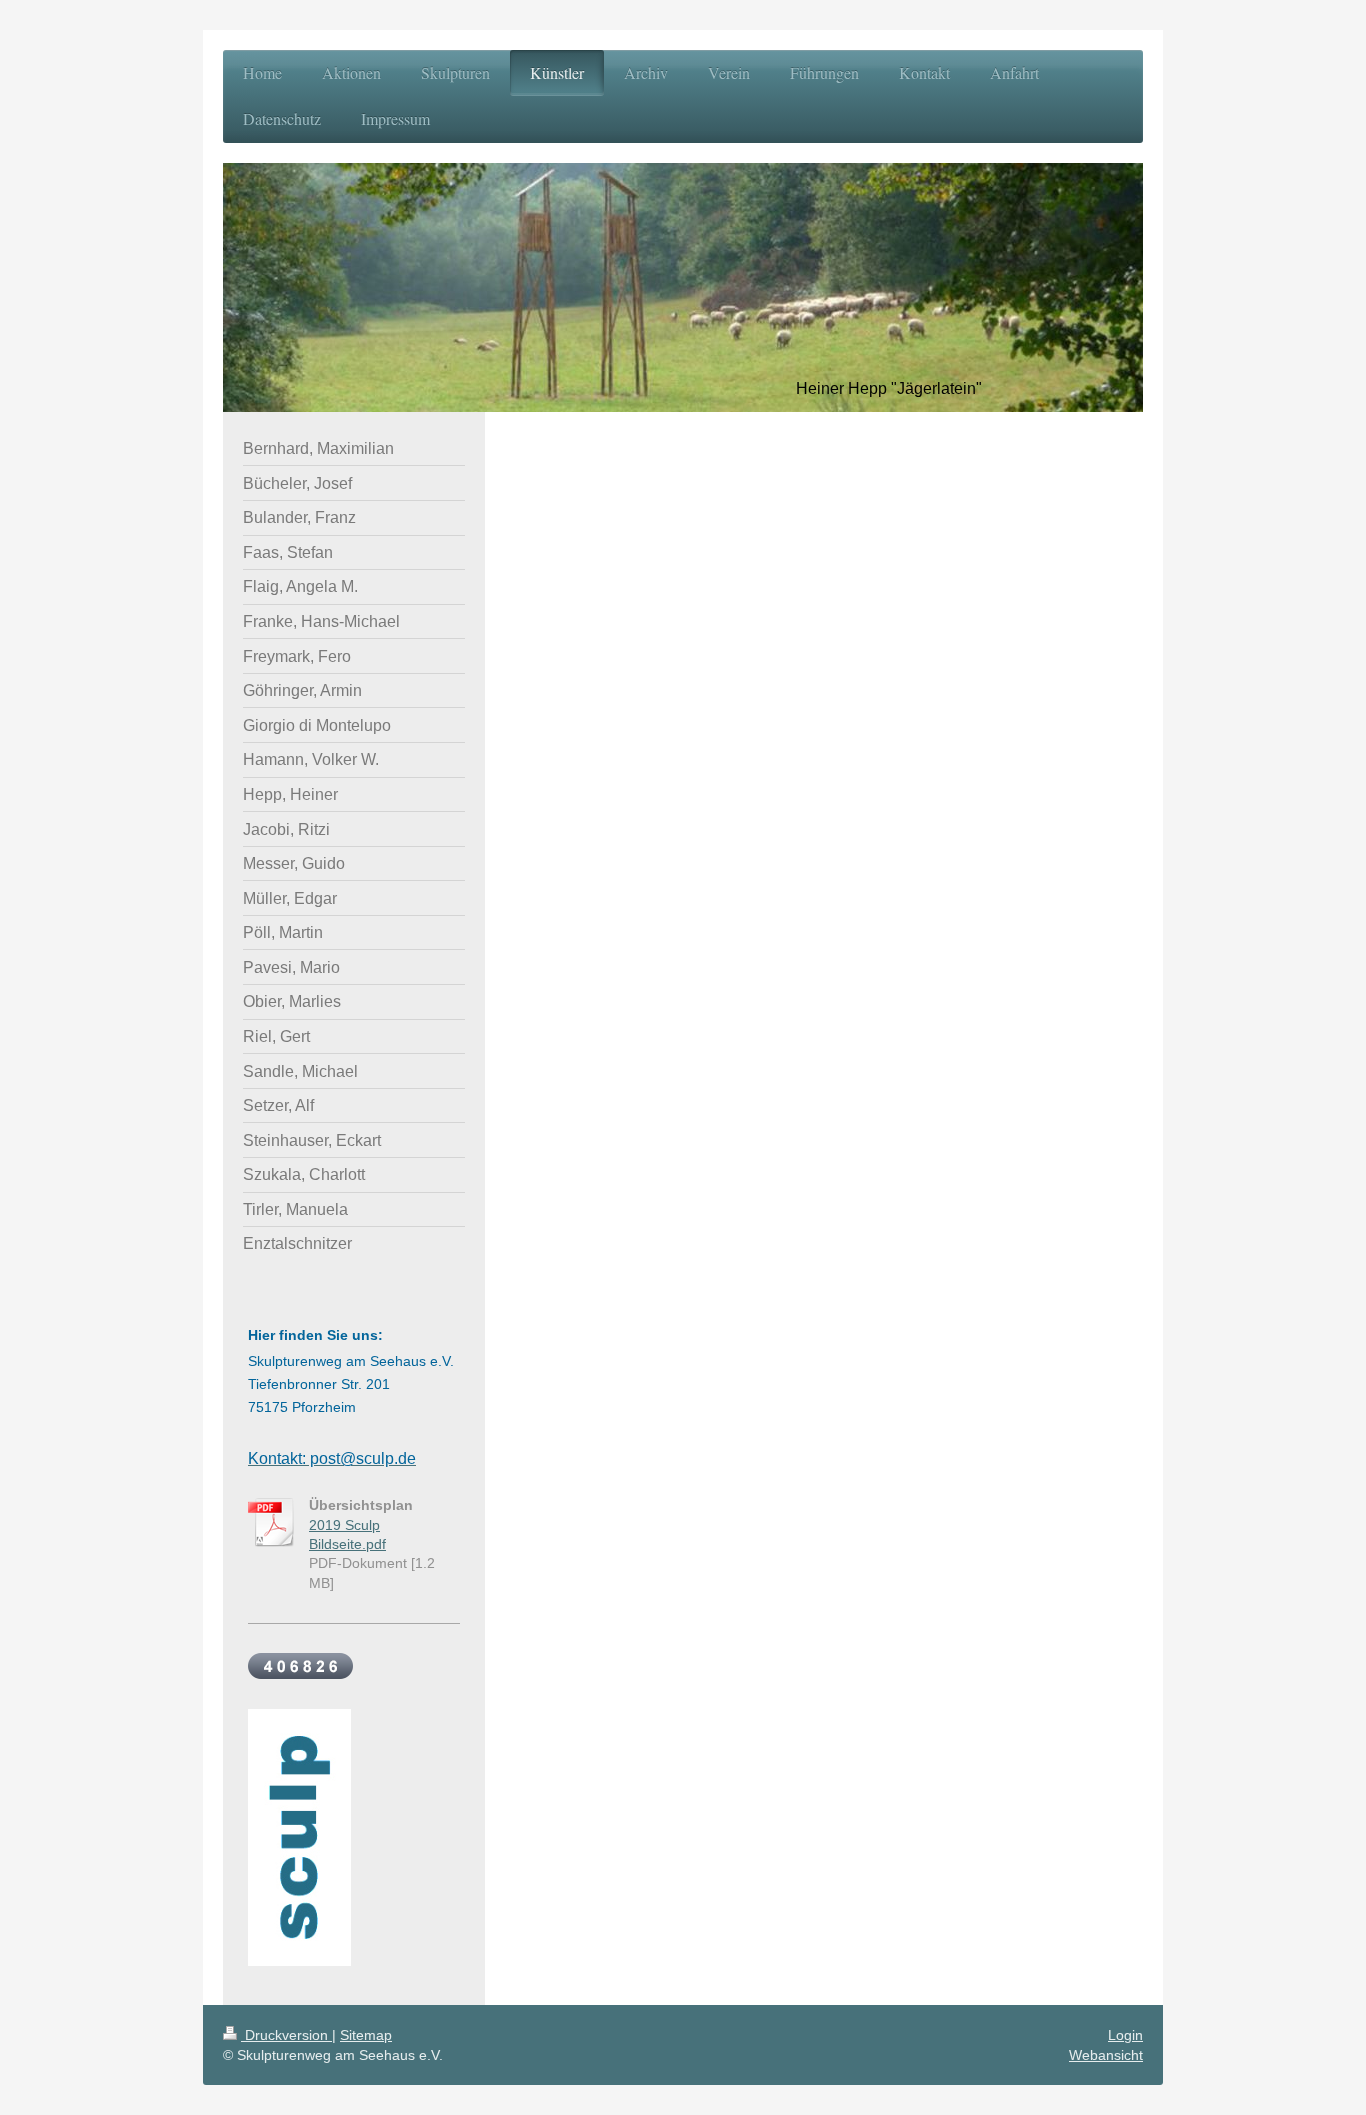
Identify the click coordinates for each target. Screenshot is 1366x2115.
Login (1125, 2035)
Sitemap (366, 2035)
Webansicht (1106, 2055)
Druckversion (286, 2035)
